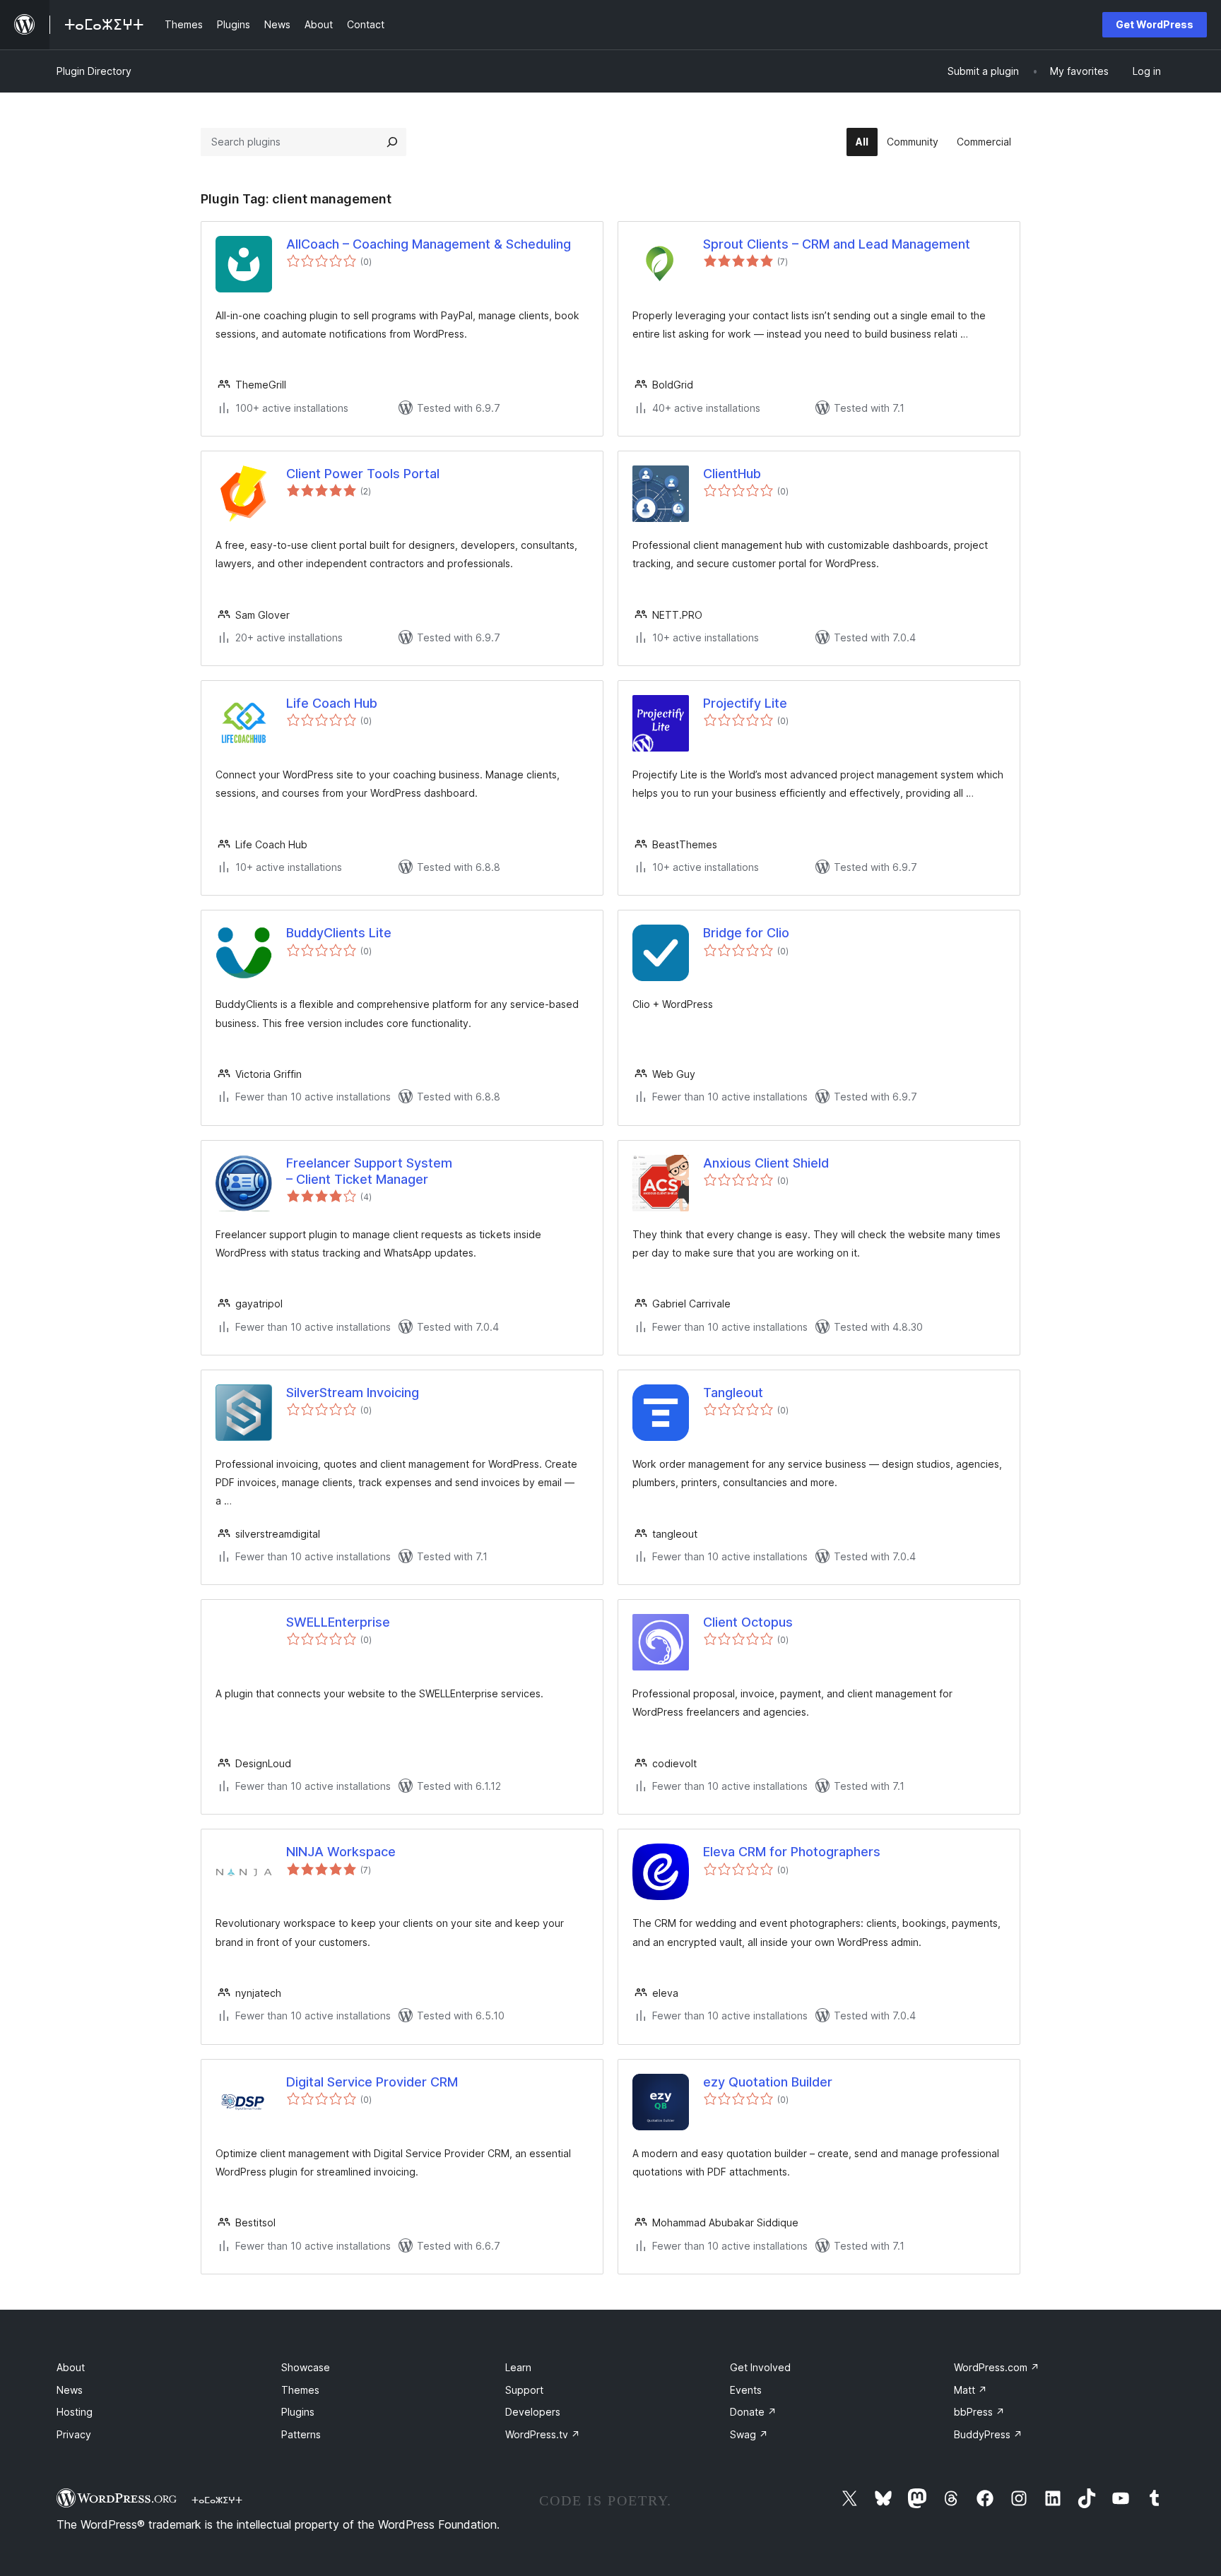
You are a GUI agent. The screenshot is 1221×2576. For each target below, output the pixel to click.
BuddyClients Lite (339, 933)
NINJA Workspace (341, 1852)
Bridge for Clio (746, 933)
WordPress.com (997, 2367)
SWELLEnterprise (338, 1622)
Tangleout (733, 1393)
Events (746, 2390)
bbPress (979, 2412)
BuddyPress (988, 2434)
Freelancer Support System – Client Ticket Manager (369, 1171)
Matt (971, 2390)
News (70, 2390)
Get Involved (760, 2367)
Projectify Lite (745, 703)
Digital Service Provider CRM (372, 2082)
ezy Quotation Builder (768, 2082)
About (71, 2367)
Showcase (306, 2367)
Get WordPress (1155, 24)
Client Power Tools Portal (363, 474)
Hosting (75, 2412)
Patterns (301, 2434)
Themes (300, 2390)
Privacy (74, 2434)
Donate (753, 2412)
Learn (518, 2367)
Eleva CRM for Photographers (792, 1852)
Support (524, 2390)
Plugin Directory (94, 71)
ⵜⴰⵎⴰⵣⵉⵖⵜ (217, 2500)
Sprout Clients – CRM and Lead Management (837, 244)
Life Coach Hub (332, 703)
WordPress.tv (543, 2434)
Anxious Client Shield (766, 1163)
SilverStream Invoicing (353, 1393)
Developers (533, 2412)
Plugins (298, 2412)
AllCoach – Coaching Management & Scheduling (429, 244)
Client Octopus (748, 1622)
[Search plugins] (392, 142)
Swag (749, 2434)
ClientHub (732, 474)
